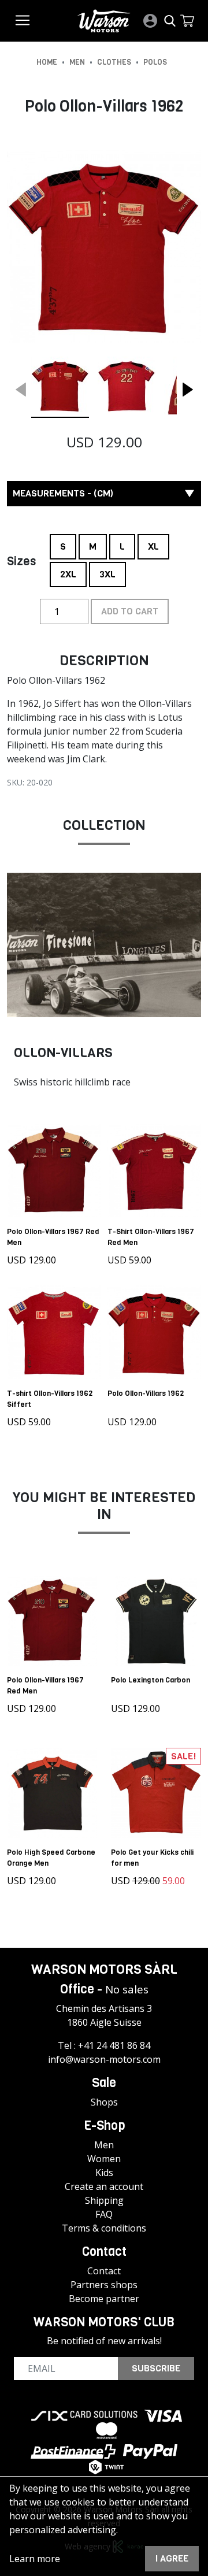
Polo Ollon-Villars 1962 (146, 1393)
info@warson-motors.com (104, 2059)
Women (104, 2159)
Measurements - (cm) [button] (63, 493)
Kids (104, 2173)
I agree (172, 2558)
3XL (107, 571)
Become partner (104, 2299)
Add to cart (130, 611)
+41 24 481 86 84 (114, 2045)
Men (104, 2145)
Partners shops (104, 2285)
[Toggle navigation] (23, 20)
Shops (104, 2102)
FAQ (104, 2214)
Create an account (104, 2186)
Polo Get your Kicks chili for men (152, 1858)
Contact (104, 2271)
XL (153, 543)
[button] (187, 21)
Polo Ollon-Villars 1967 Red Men (53, 1237)
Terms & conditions (104, 2228)
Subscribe (156, 2368)
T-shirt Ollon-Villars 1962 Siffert (50, 1399)
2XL (68, 571)
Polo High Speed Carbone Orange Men (51, 1858)
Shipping (104, 2200)
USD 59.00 (129, 1260)
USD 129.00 (31, 1260)
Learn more (35, 2559)
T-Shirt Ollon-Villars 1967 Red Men (151, 1237)
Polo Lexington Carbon (151, 1680)
